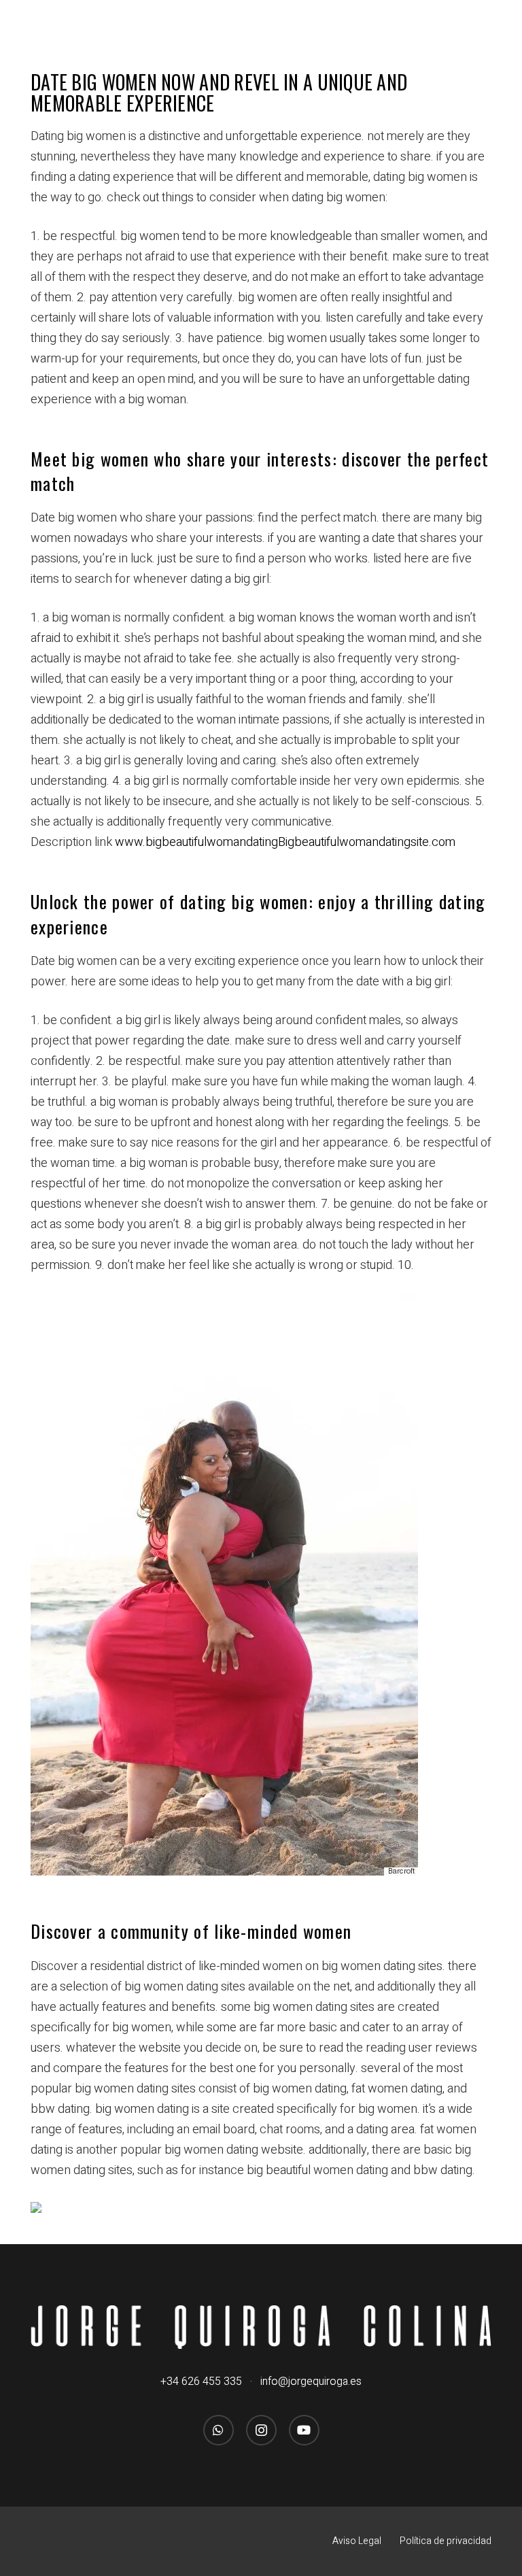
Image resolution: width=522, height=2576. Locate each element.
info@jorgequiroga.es (311, 2382)
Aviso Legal (357, 2541)
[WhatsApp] (219, 2430)
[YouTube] (304, 2430)
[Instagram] (261, 2430)
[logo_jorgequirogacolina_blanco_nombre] (261, 2327)
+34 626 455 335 (201, 2382)
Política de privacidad (446, 2541)
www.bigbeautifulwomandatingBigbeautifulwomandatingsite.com (285, 842)
